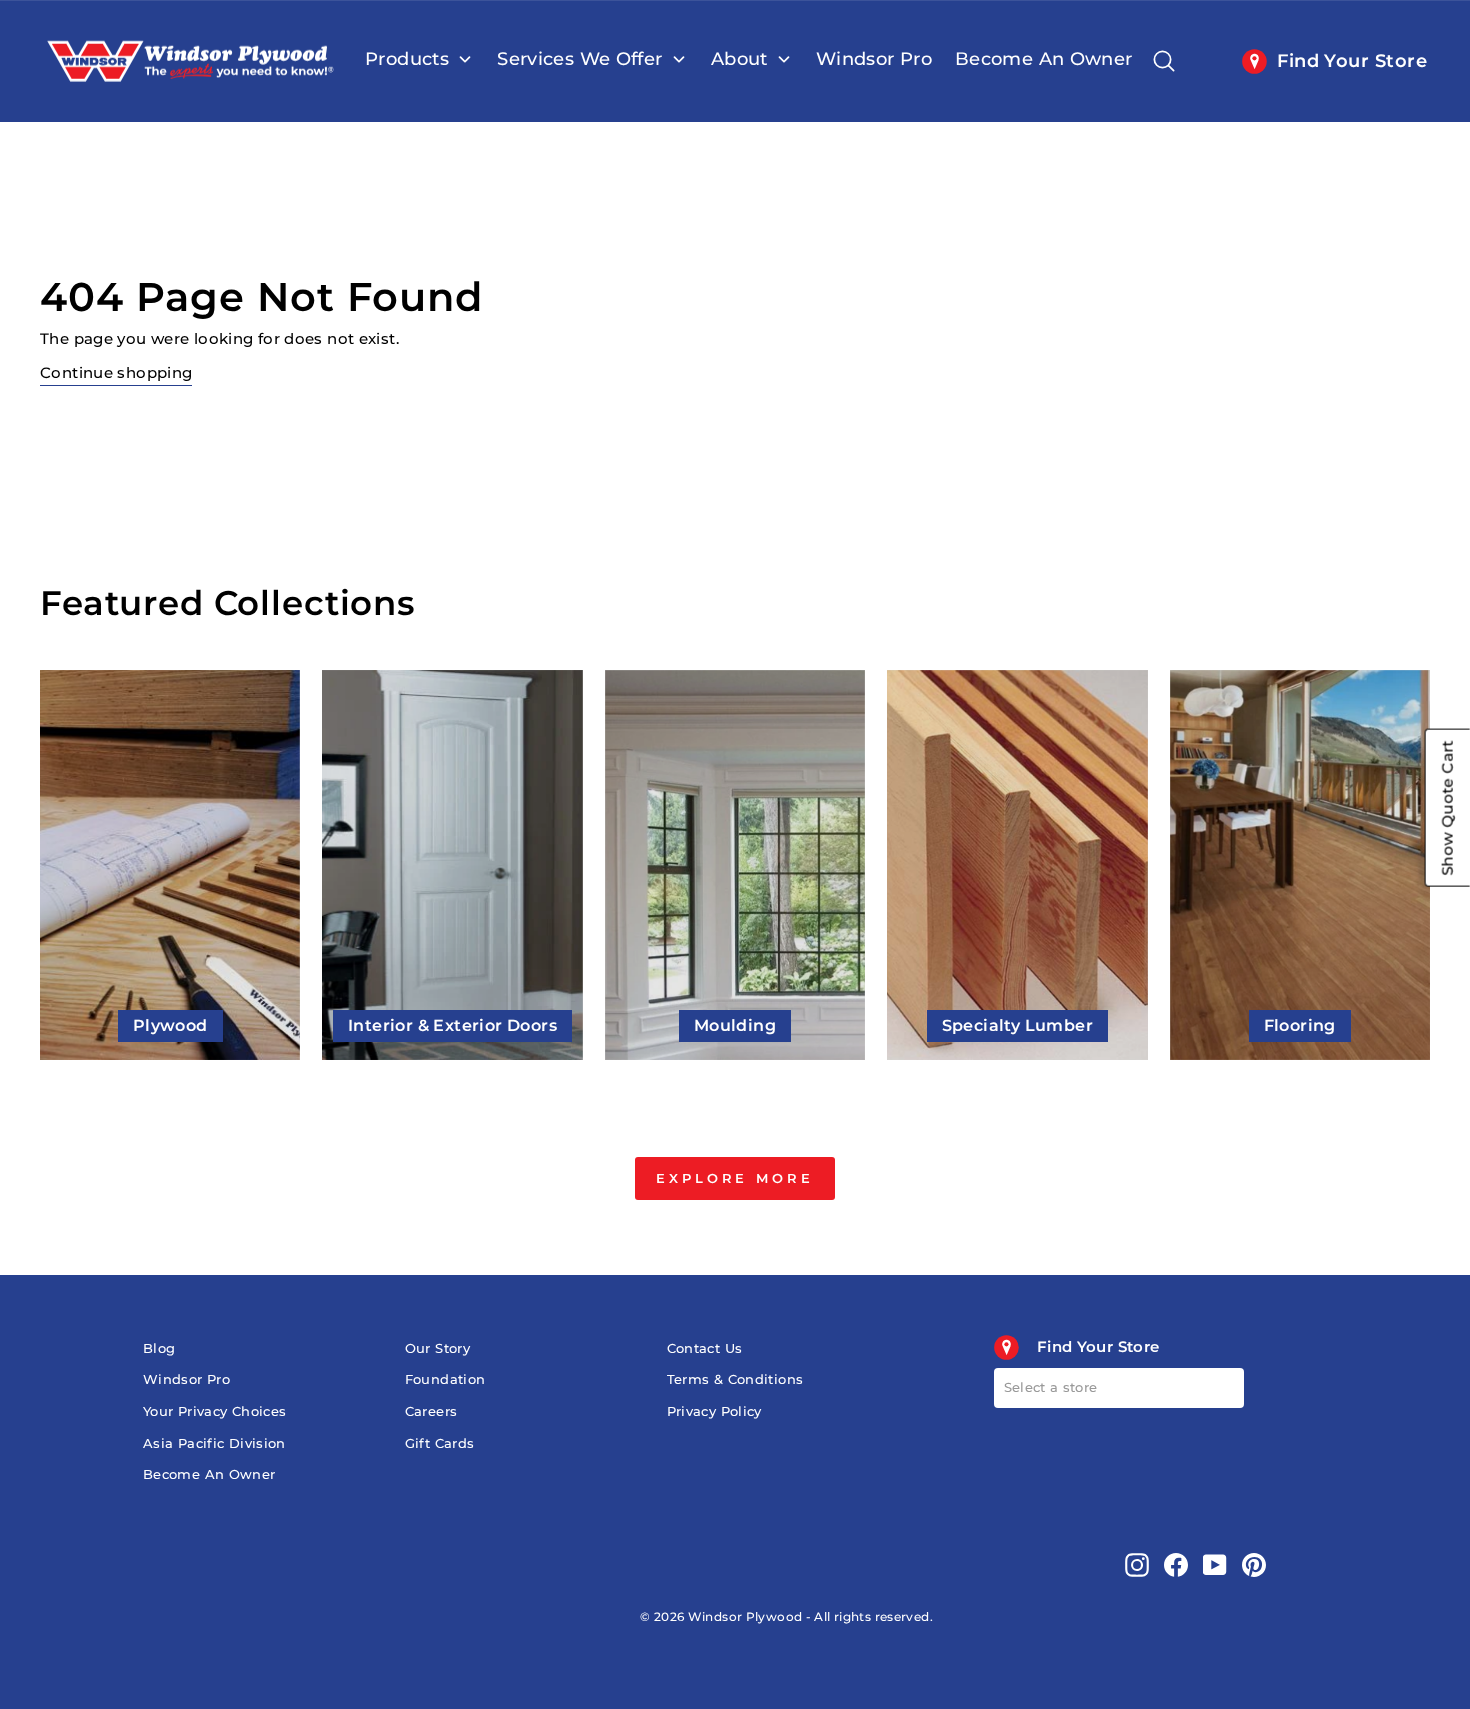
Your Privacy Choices (215, 1411)
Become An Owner (209, 1474)
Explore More (735, 1178)
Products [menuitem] (407, 59)
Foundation (445, 1379)
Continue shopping (116, 372)
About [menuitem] (739, 59)
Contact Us (705, 1348)
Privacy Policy (714, 1411)
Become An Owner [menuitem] (1044, 59)
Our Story (437, 1348)
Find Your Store (1352, 61)
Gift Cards (440, 1443)
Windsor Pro (186, 1379)
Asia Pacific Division (214, 1443)
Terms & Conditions (735, 1379)
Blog (159, 1348)
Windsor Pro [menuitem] (874, 59)
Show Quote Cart (1447, 808)
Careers (431, 1411)
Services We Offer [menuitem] (579, 59)
